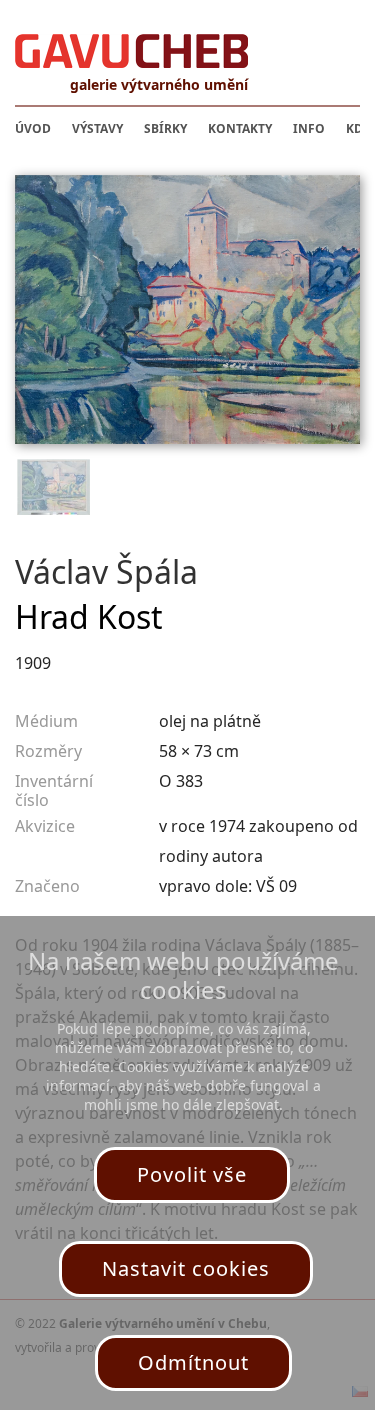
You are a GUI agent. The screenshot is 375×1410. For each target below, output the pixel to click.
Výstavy (97, 128)
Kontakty (240, 128)
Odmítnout (193, 1362)
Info (309, 128)
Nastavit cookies (186, 1268)
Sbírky (165, 128)
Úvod (33, 128)
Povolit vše (192, 1174)
